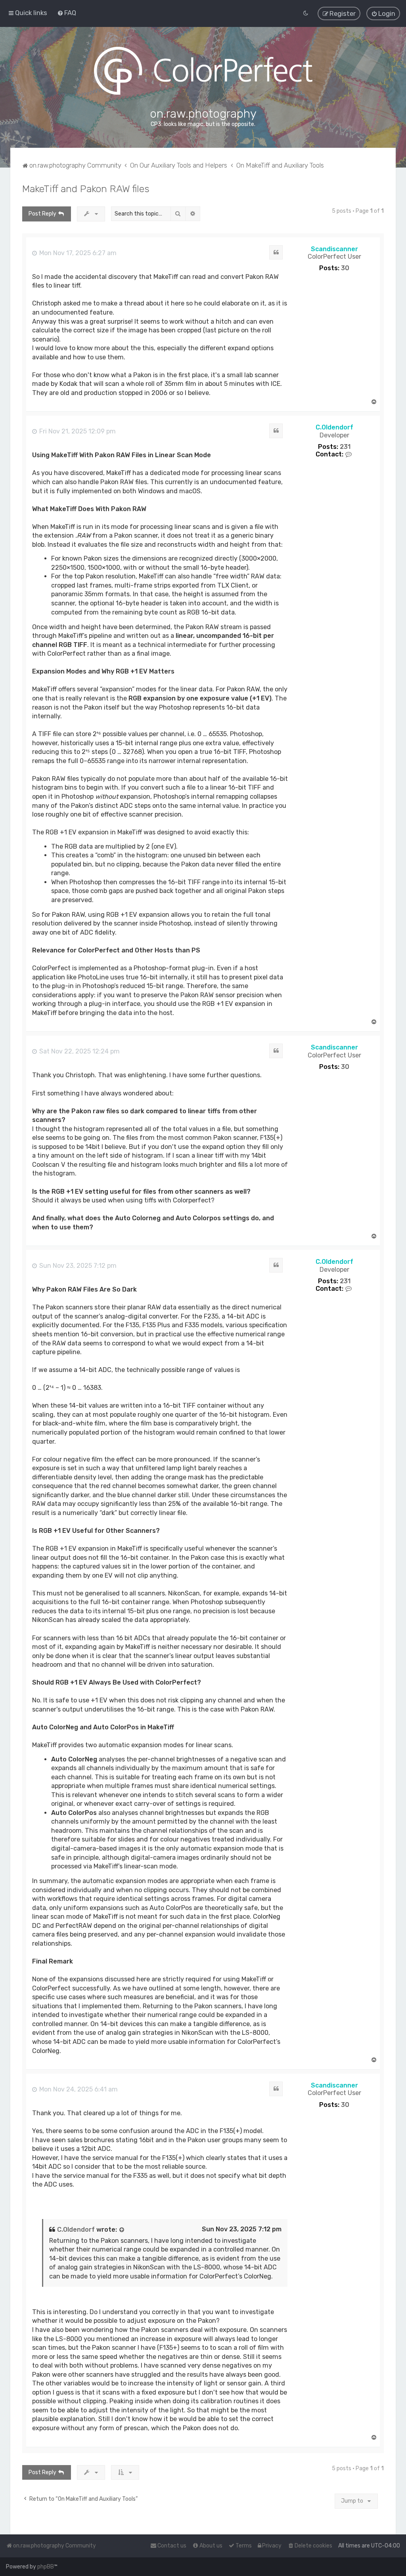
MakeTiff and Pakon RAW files (86, 189)
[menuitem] (67, 13)
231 (345, 447)
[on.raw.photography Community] (203, 71)
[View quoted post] (122, 2230)
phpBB (46, 2567)
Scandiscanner (334, 249)
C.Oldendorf (334, 427)
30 (345, 268)
